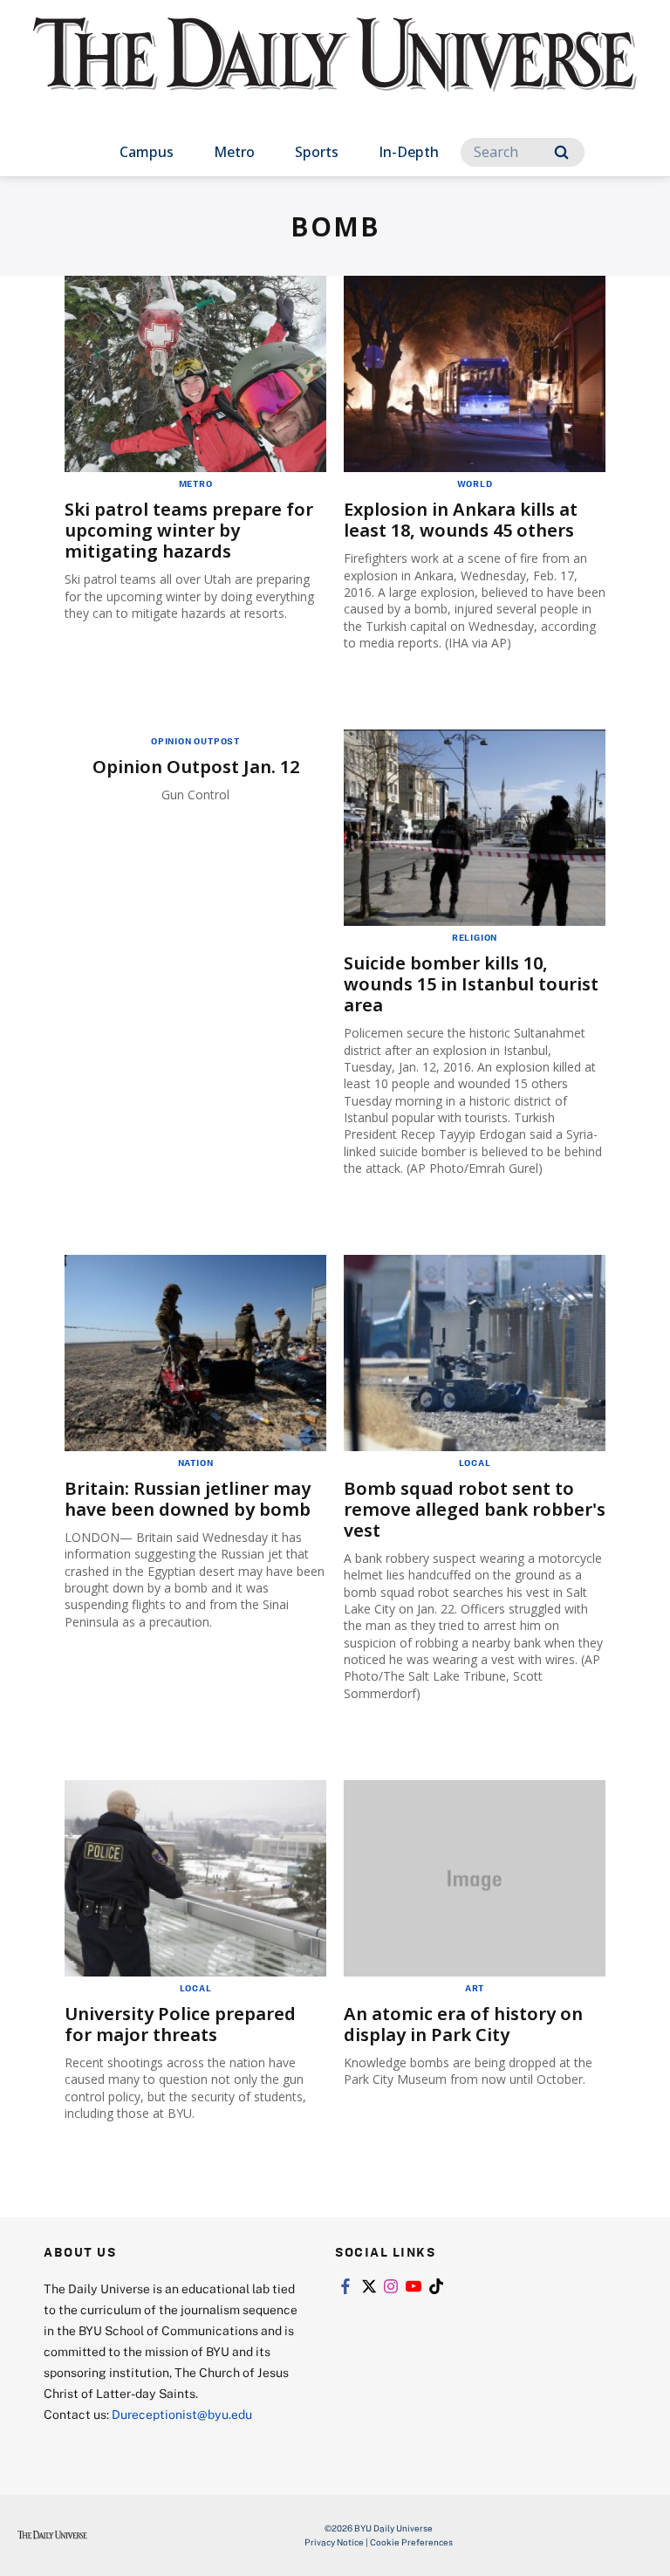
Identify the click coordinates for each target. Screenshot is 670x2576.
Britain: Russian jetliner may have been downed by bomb (188, 1499)
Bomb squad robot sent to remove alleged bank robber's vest (475, 1509)
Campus (147, 152)
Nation (196, 1463)
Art (475, 1988)
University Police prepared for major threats (180, 2024)
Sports (317, 152)
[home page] (335, 70)
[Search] (561, 152)
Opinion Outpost (195, 741)
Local (475, 1463)
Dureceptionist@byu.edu (182, 2414)
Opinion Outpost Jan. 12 (196, 767)
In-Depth (409, 152)
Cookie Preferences (411, 2542)
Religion (475, 937)
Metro (234, 152)
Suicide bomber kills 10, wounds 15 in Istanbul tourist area (471, 984)
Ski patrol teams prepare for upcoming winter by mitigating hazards (189, 530)
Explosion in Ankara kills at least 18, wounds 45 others (461, 520)
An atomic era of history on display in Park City (463, 2024)
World (475, 483)
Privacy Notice (334, 2542)
